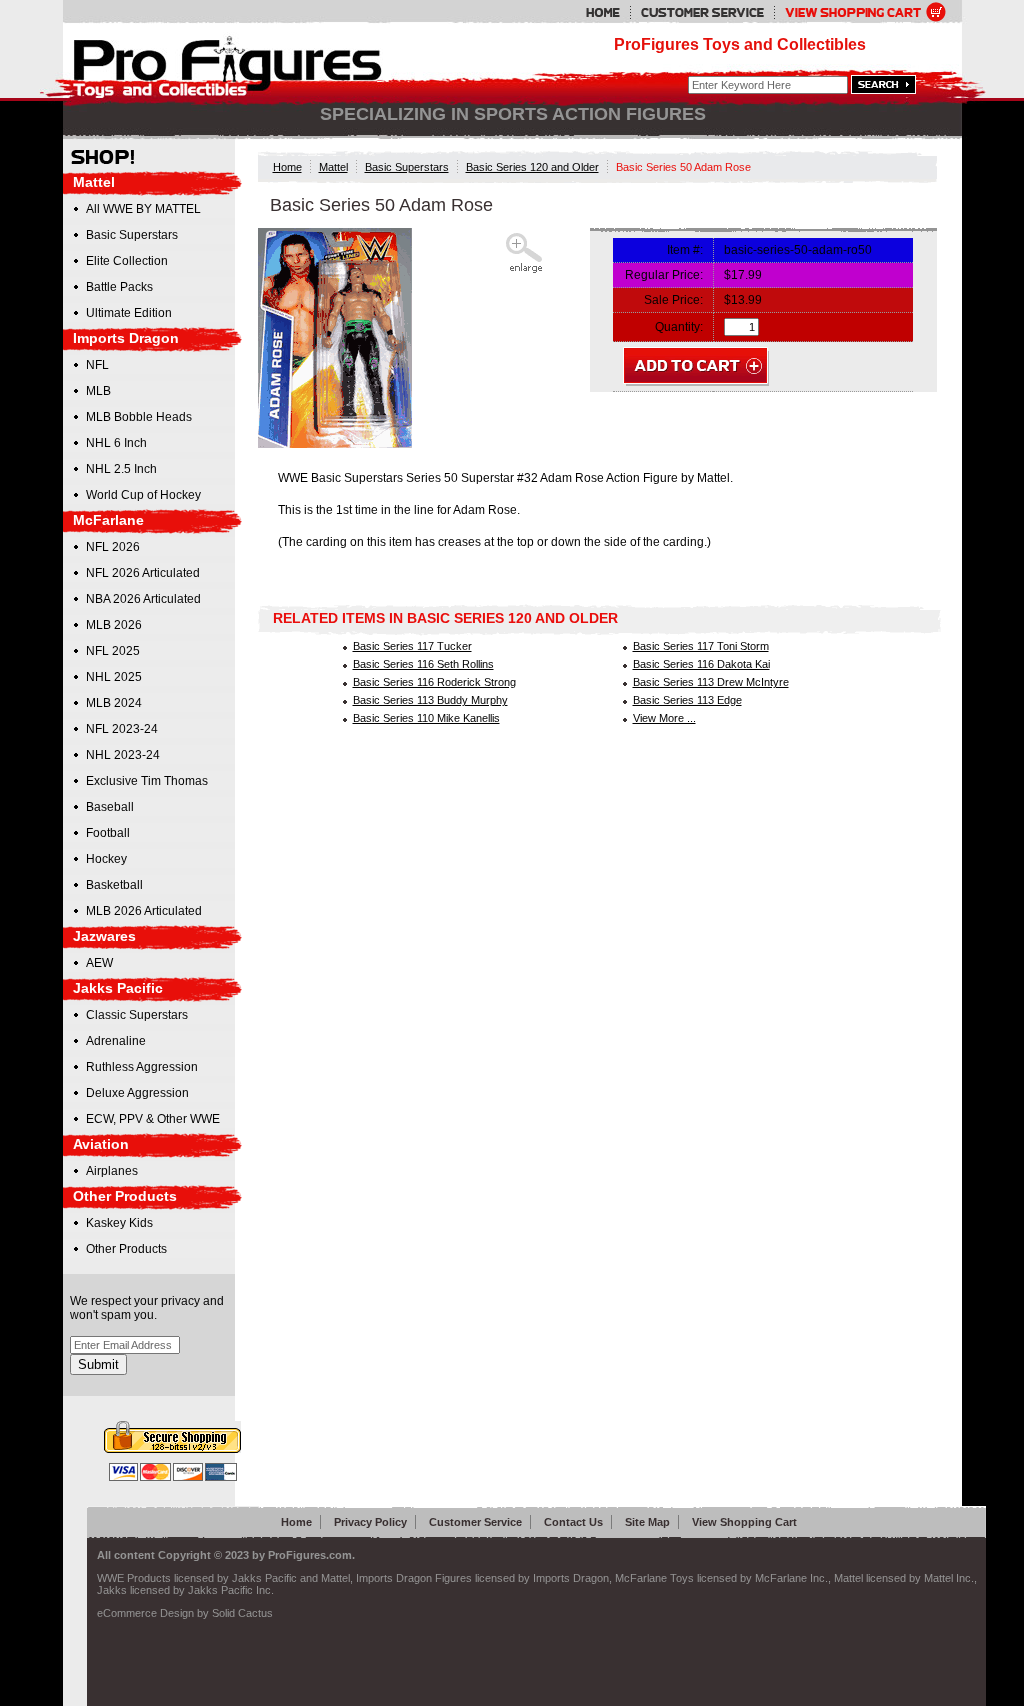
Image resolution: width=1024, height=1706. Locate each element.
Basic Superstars (407, 167)
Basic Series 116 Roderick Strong (434, 682)
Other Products (125, 1196)
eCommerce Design (145, 1613)
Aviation (101, 1144)
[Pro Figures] (214, 62)
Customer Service (475, 1522)
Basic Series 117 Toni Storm (701, 646)
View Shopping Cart (744, 1522)
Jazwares (104, 936)
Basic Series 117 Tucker (412, 646)
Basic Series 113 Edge (687, 700)
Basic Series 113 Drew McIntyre (711, 682)
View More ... (664, 718)
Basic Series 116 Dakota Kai (701, 664)
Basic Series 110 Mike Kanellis (426, 718)
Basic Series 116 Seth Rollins (423, 664)
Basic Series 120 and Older (532, 167)
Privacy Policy (370, 1522)
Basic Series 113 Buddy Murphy (430, 700)
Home (287, 167)
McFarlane (108, 520)
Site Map (647, 1522)
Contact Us (573, 1522)
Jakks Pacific (118, 988)
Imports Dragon (126, 338)
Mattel (333, 167)
